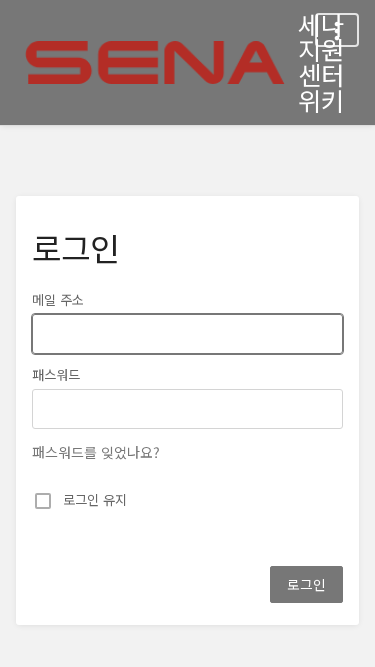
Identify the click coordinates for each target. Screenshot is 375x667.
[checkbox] (43, 501)
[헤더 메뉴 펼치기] (337, 30)
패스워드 (56, 375)
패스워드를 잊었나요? (96, 452)
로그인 (306, 584)
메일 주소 (58, 300)
